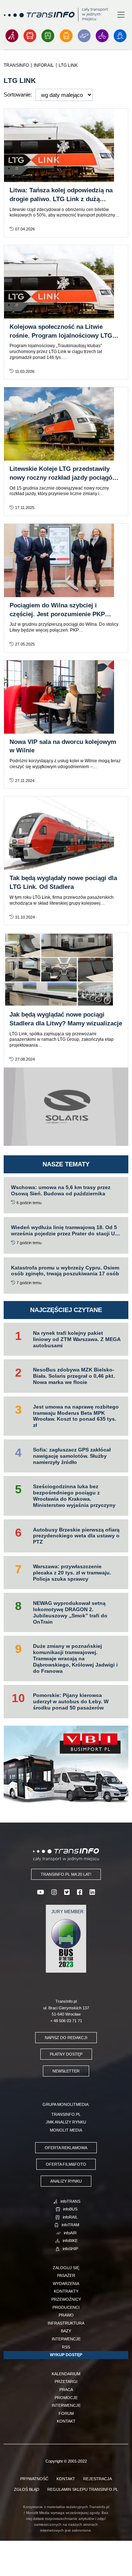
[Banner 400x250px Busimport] (66, 1764)
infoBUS (70, 2209)
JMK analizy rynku (66, 2122)
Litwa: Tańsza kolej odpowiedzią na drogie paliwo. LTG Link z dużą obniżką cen (61, 199)
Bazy (66, 2331)
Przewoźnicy (66, 2299)
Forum (66, 2413)
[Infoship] (120, 36)
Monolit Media (66, 2130)
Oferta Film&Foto (66, 2164)
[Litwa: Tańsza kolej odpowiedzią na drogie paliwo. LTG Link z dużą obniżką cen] (66, 145)
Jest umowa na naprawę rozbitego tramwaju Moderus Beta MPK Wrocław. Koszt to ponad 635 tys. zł (76, 1416)
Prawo (66, 2315)
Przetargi (66, 2381)
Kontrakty (66, 2291)
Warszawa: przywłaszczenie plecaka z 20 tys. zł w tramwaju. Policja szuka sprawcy (72, 1573)
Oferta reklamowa (66, 2148)
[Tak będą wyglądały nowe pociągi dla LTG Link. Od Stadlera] (66, 833)
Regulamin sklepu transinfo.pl (83, 2489)
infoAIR (70, 2233)
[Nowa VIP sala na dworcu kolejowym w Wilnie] (66, 697)
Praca (66, 2390)
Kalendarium (66, 2374)
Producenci (66, 2307)
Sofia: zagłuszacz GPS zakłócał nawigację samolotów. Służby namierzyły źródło (72, 1456)
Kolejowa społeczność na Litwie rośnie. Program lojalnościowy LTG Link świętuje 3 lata (61, 336)
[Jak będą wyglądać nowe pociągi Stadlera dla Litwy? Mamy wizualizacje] (66, 970)
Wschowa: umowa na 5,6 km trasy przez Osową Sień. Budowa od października (61, 1190)
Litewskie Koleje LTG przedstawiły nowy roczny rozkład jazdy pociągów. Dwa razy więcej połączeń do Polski (64, 478)
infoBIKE (70, 2241)
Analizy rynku (66, 2181)
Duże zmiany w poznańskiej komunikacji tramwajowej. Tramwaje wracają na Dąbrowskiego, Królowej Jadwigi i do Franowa (75, 1658)
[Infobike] (102, 36)
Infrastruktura (66, 2323)
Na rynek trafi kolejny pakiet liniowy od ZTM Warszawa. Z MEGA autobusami (77, 1339)
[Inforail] (48, 36)
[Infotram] (66, 36)
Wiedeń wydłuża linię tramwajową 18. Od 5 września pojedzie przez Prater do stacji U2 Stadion (64, 1233)
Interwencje (66, 2339)
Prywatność (34, 2479)
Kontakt (66, 2421)
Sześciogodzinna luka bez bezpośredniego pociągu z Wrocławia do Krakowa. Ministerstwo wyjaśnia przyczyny (74, 1496)
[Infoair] (84, 36)
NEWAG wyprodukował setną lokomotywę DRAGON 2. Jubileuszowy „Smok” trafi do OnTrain (70, 1612)
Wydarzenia (66, 2283)
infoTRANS (70, 2201)
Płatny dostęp (66, 2054)
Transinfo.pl (66, 2114)
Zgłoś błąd (27, 2489)
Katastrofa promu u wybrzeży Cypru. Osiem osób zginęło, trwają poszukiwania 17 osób (65, 1271)
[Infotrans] (12, 36)
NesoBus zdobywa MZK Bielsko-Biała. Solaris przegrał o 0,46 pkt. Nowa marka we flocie (74, 1376)
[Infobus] (30, 36)
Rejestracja (98, 2479)
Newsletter (66, 2071)
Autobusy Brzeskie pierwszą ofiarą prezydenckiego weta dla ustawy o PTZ (76, 1536)
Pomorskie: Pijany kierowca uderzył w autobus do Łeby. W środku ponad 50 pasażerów (71, 1701)
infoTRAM (70, 2225)
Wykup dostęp (66, 2355)
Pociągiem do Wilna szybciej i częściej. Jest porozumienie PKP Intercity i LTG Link (57, 614)
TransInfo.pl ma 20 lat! (66, 1874)
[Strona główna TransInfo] (56, 14)
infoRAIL (70, 2217)
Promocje (66, 2398)
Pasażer (66, 2275)
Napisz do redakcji (66, 2038)
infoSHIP (70, 2249)
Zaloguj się (66, 2268)
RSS (66, 2347)
